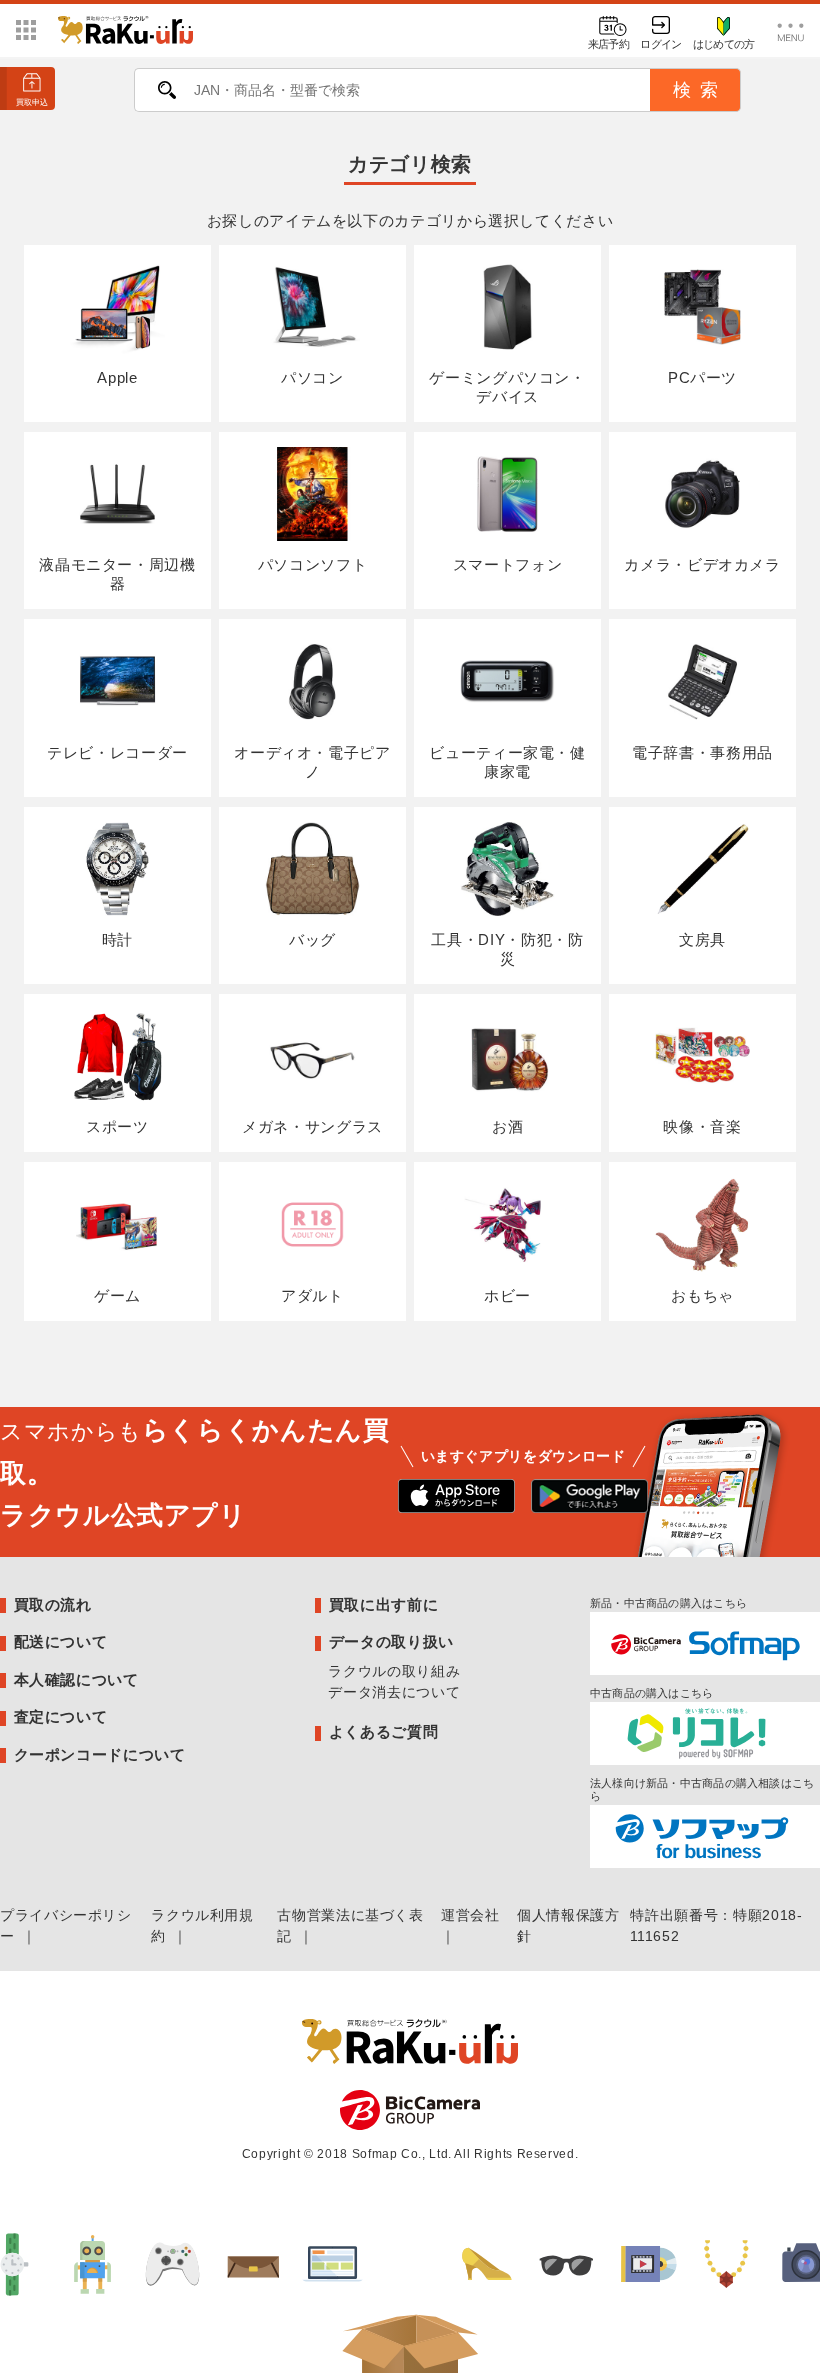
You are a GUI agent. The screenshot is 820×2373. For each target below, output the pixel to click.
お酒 (507, 1126)
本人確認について (76, 1679)
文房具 (702, 939)
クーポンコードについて (100, 1754)
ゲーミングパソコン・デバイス (507, 387)
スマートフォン (507, 564)
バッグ (312, 939)
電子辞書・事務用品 (702, 752)
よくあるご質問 (383, 1731)
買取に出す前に (383, 1604)
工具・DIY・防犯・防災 (507, 949)
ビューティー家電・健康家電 (507, 762)
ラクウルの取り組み (394, 1671)
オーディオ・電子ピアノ (312, 762)
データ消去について (394, 1692)
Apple (117, 377)
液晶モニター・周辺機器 (117, 574)
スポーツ (117, 1126)
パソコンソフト (312, 564)
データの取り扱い (391, 1641)
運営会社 (470, 1915)
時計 (117, 939)
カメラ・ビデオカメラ (702, 564)
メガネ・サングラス (312, 1126)
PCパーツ (702, 377)
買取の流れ (53, 1604)
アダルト (312, 1295)
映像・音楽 (702, 1126)
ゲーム (117, 1295)
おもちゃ (702, 1295)
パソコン (312, 377)
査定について (61, 1716)
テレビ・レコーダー (117, 752)
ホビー (507, 1295)
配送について (61, 1641)
